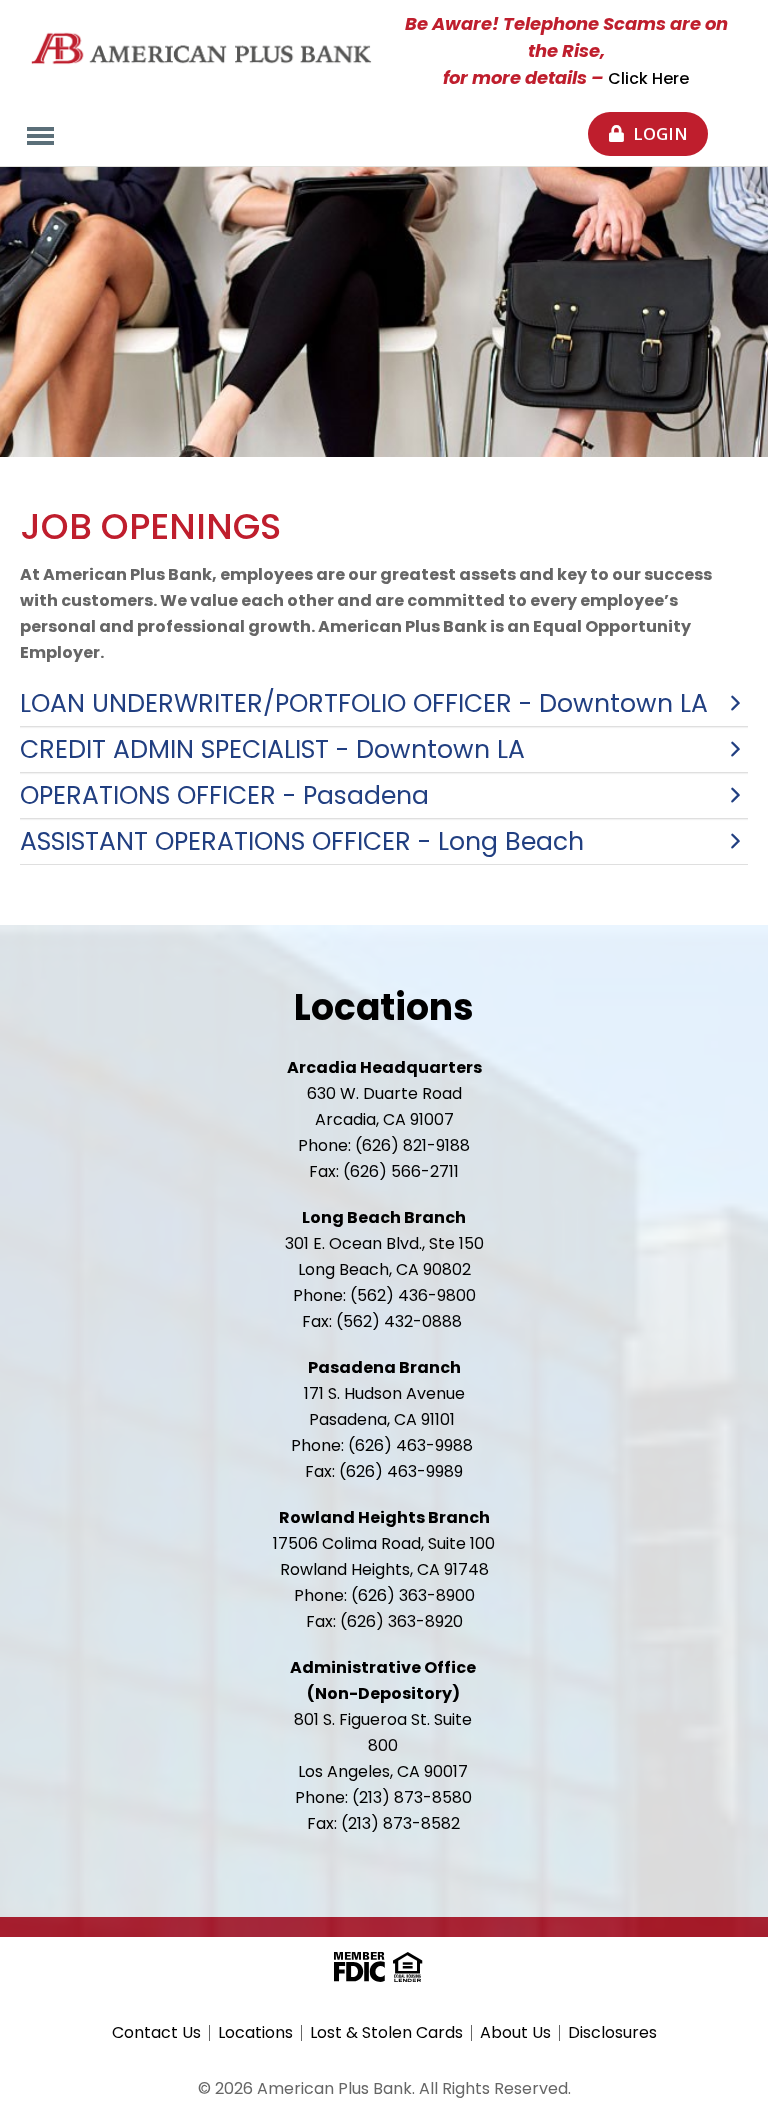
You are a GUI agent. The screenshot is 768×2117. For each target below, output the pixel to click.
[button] (384, 703)
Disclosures (612, 2033)
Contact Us (156, 2033)
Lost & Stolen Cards (386, 2033)
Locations (255, 2033)
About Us (515, 2033)
